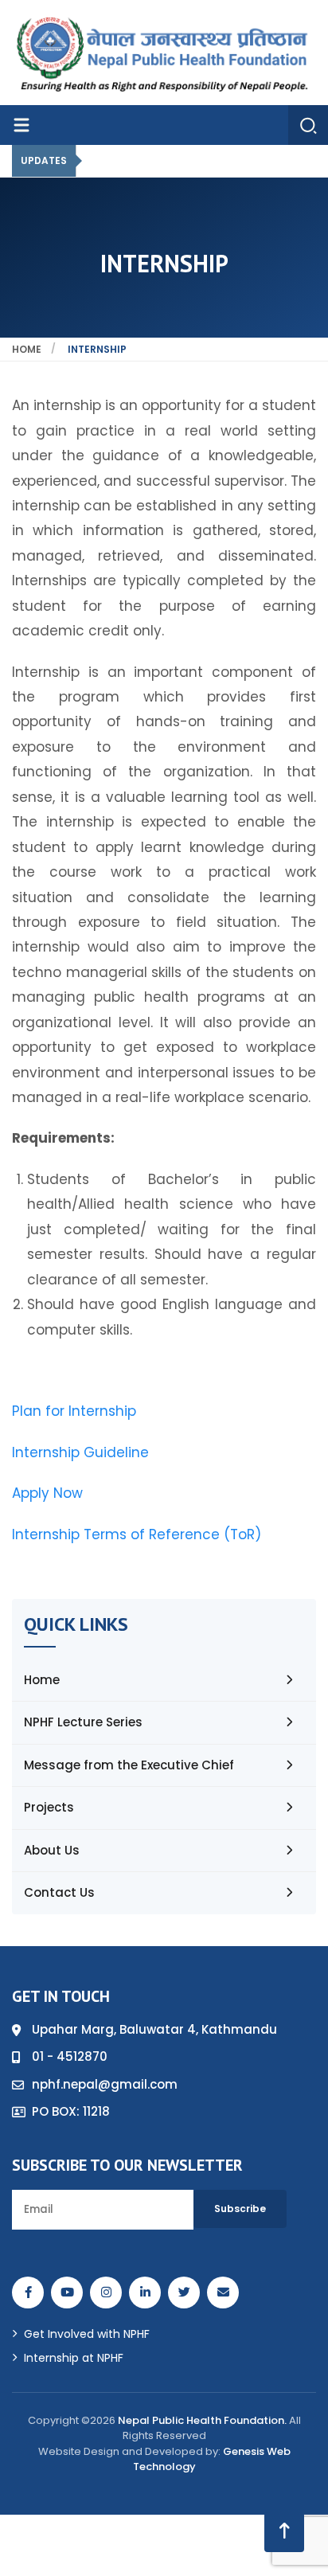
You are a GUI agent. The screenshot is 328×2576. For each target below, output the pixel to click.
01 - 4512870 (70, 2056)
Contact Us (59, 1892)
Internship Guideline (80, 1452)
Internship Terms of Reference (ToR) (137, 1534)
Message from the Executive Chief (129, 1765)
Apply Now (47, 1493)
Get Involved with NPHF (87, 2334)
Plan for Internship (74, 1411)
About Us (52, 1850)
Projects (49, 1807)
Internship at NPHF (74, 2358)
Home (27, 349)
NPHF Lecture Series (83, 1722)
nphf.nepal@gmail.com (105, 2084)
